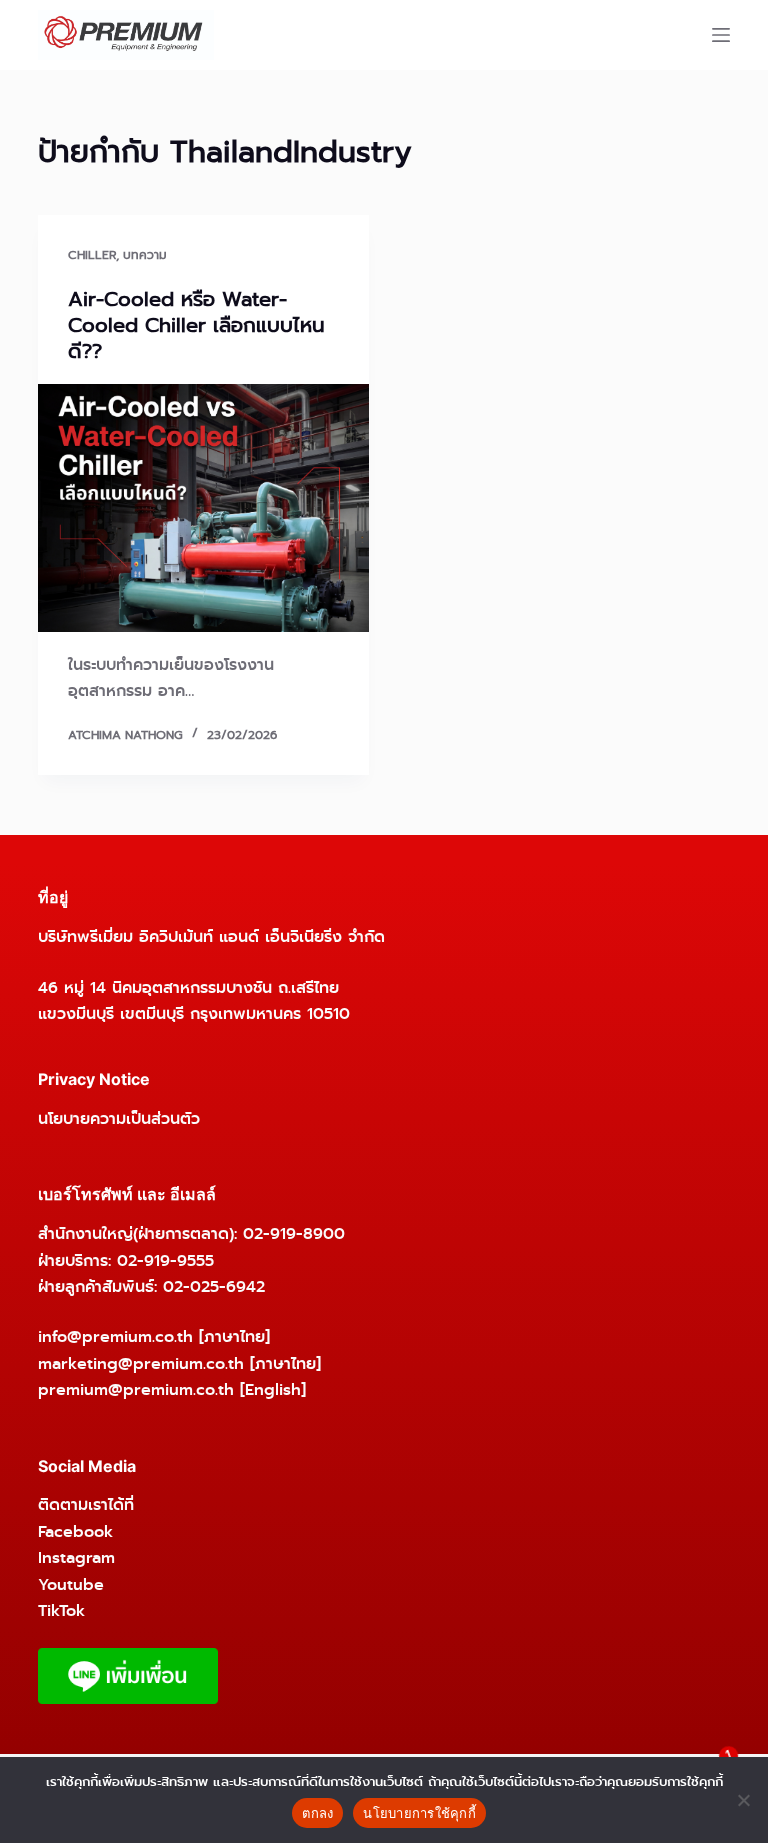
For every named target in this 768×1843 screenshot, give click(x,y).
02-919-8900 (294, 1233)
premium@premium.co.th (136, 1389)
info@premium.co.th (115, 1336)
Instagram (76, 1557)
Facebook (75, 1531)
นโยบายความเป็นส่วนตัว (119, 1118)
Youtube (71, 1584)
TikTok (61, 1610)
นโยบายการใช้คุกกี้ (419, 1813)
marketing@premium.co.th (141, 1363)
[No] (743, 1800)
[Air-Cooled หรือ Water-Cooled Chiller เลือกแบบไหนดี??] (203, 508)
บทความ (145, 255)
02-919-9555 (165, 1260)
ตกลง (317, 1813)
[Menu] (721, 35)
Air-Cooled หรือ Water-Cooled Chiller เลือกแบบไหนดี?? (196, 325)
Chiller (92, 255)
